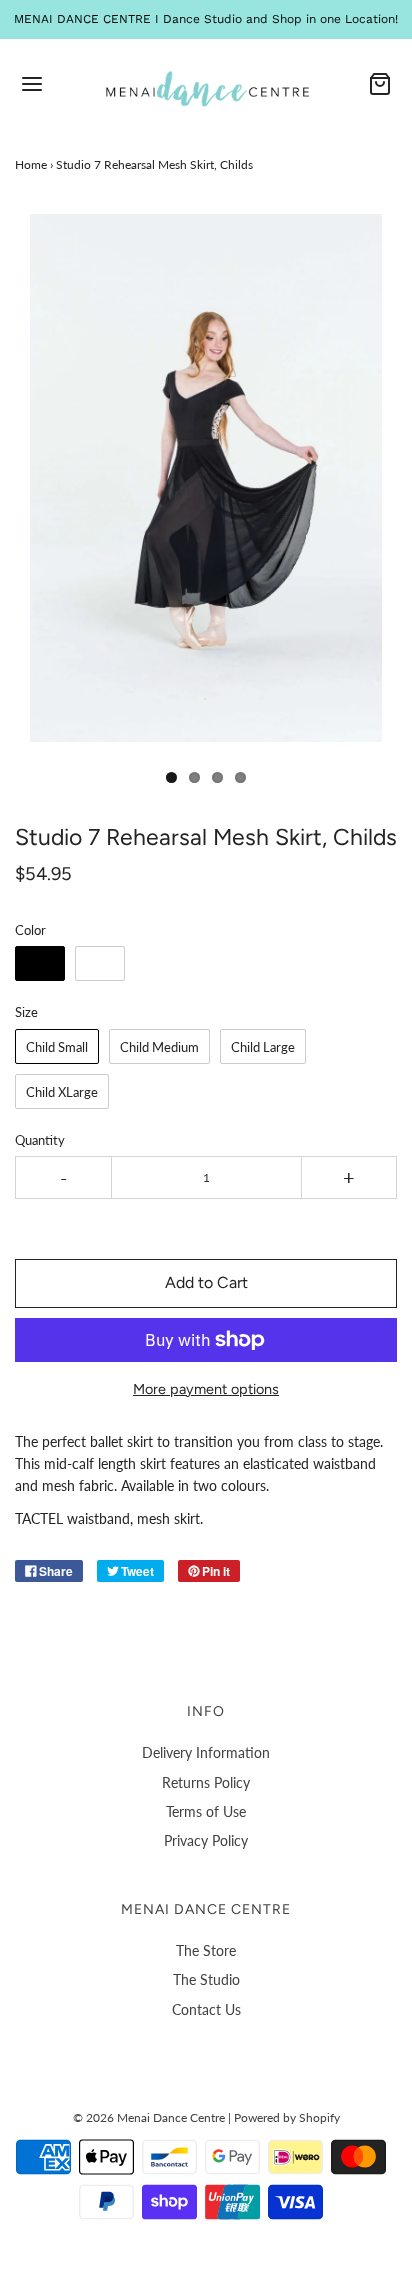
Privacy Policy (206, 1840)
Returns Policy (206, 1782)
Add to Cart (206, 1282)
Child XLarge (62, 1092)
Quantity (40, 1140)
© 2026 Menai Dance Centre (149, 2117)
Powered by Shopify (287, 2117)
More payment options (206, 1389)
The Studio (206, 1979)
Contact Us (206, 2009)
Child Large (263, 1047)
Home (31, 164)
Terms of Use (206, 1811)
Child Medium (159, 1047)
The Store (206, 1950)
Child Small (57, 1047)
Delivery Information (206, 1752)
